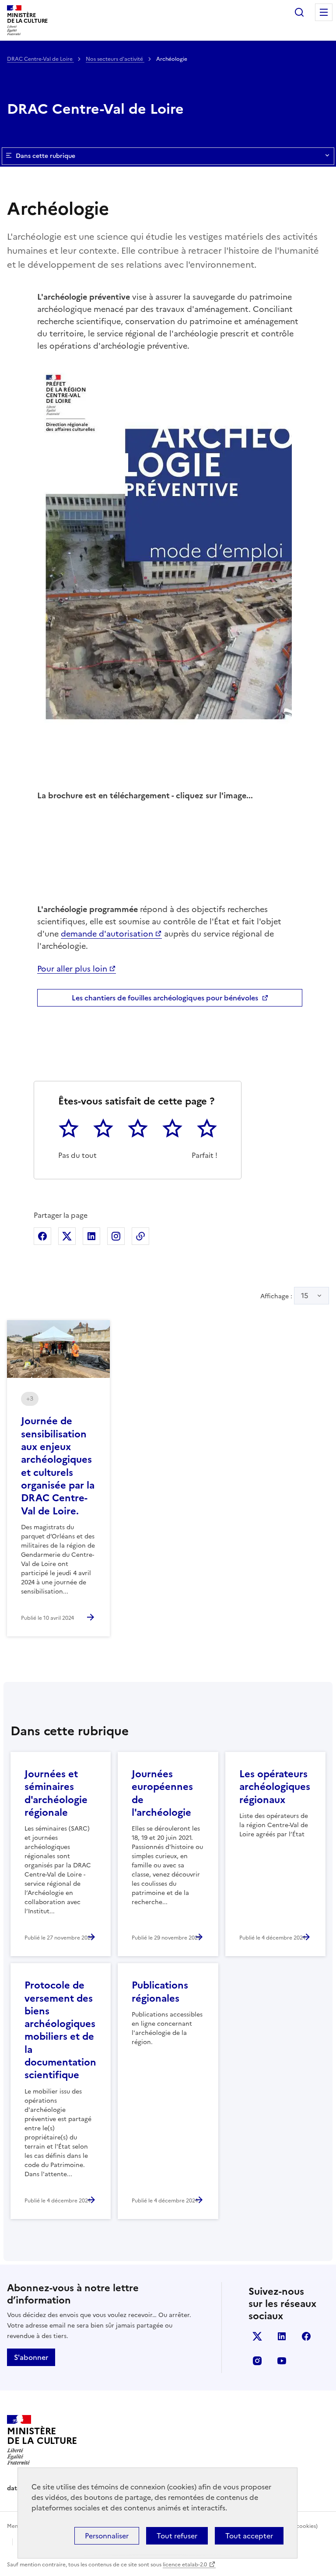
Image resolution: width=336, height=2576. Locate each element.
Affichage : (284, 1296)
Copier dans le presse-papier (140, 1236)
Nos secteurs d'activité (115, 59)
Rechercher (299, 12)
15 (305, 1296)
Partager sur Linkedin (91, 1236)
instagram (257, 2361)
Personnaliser (107, 2536)
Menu (324, 12)
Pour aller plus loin (72, 969)
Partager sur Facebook (42, 1236)
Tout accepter (249, 2536)
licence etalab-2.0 (185, 2565)
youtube (282, 2361)
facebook (306, 2336)
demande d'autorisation (107, 934)
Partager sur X (67, 1236)
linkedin (282, 2336)
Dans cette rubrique (45, 156)
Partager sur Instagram (116, 1236)
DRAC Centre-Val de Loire (40, 59)
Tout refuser (177, 2536)
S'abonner (31, 2357)
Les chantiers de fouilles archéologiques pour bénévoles (165, 998)
